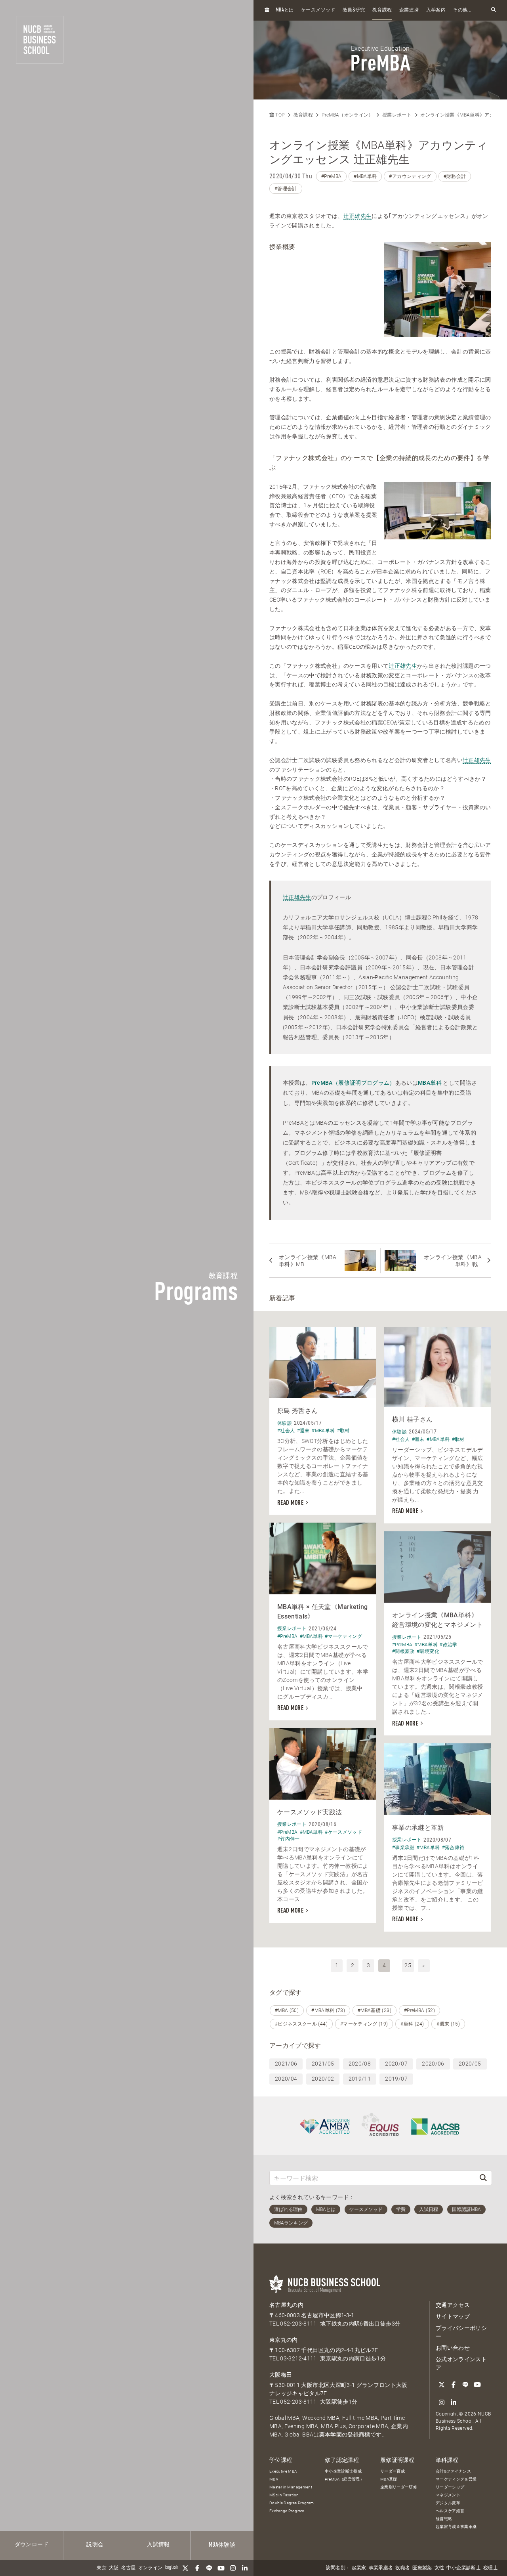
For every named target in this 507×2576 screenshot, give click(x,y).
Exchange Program (287, 2511)
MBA (274, 2479)
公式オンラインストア (461, 2363)
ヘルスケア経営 (450, 2511)
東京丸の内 (284, 2340)
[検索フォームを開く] (494, 10)
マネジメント (448, 2495)
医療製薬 (422, 2568)
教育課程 (382, 10)
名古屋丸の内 (286, 2305)
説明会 (95, 2545)
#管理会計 (286, 189)
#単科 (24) (412, 2024)
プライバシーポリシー (461, 2332)
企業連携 (409, 10)
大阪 (114, 2568)
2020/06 (433, 2064)
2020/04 (286, 2079)
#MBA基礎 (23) (375, 2010)
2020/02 (323, 2079)
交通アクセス (453, 2305)
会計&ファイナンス (453, 2471)
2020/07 (396, 2064)
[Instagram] (233, 2568)
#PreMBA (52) (419, 2010)
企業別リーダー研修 (399, 2487)
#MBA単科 (365, 176)
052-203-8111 (298, 2324)
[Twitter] (185, 2568)
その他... (462, 10)
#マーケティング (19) (364, 2024)
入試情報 (158, 2545)
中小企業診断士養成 (343, 2471)
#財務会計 (455, 176)
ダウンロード (32, 2545)
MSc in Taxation (284, 2495)
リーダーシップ (450, 2487)
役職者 (403, 2568)
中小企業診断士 (463, 2568)
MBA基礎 (389, 2479)
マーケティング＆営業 (456, 2479)
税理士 (491, 2568)
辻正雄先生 (358, 216)
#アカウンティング (410, 176)
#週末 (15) (448, 2024)
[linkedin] (245, 2568)
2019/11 (360, 2079)
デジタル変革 (448, 2503)
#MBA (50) (287, 2010)
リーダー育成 (393, 2471)
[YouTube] (221, 2568)
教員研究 (354, 10)
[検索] (483, 2178)
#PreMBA (331, 176)
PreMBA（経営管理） (344, 2479)
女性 (439, 2568)
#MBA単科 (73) (328, 2010)
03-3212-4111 (298, 2358)
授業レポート (397, 115)
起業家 (359, 2568)
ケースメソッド (318, 10)
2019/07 (396, 2079)
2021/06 (286, 2064)
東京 (102, 2568)
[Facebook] (197, 2568)
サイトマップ (453, 2316)
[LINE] (209, 2568)
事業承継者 (381, 2568)
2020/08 (360, 2064)
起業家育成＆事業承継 (456, 2527)
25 (408, 1965)
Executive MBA (283, 2471)
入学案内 (436, 10)
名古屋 (129, 2568)
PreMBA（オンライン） (348, 115)
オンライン (151, 2568)
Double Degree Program (292, 2503)
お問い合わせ (453, 2348)
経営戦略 (444, 2519)
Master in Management (291, 2487)
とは (285, 10)
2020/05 (470, 2064)
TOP (279, 115)
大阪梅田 (281, 2375)
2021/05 (323, 2064)
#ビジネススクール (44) (301, 2024)
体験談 (222, 2545)
